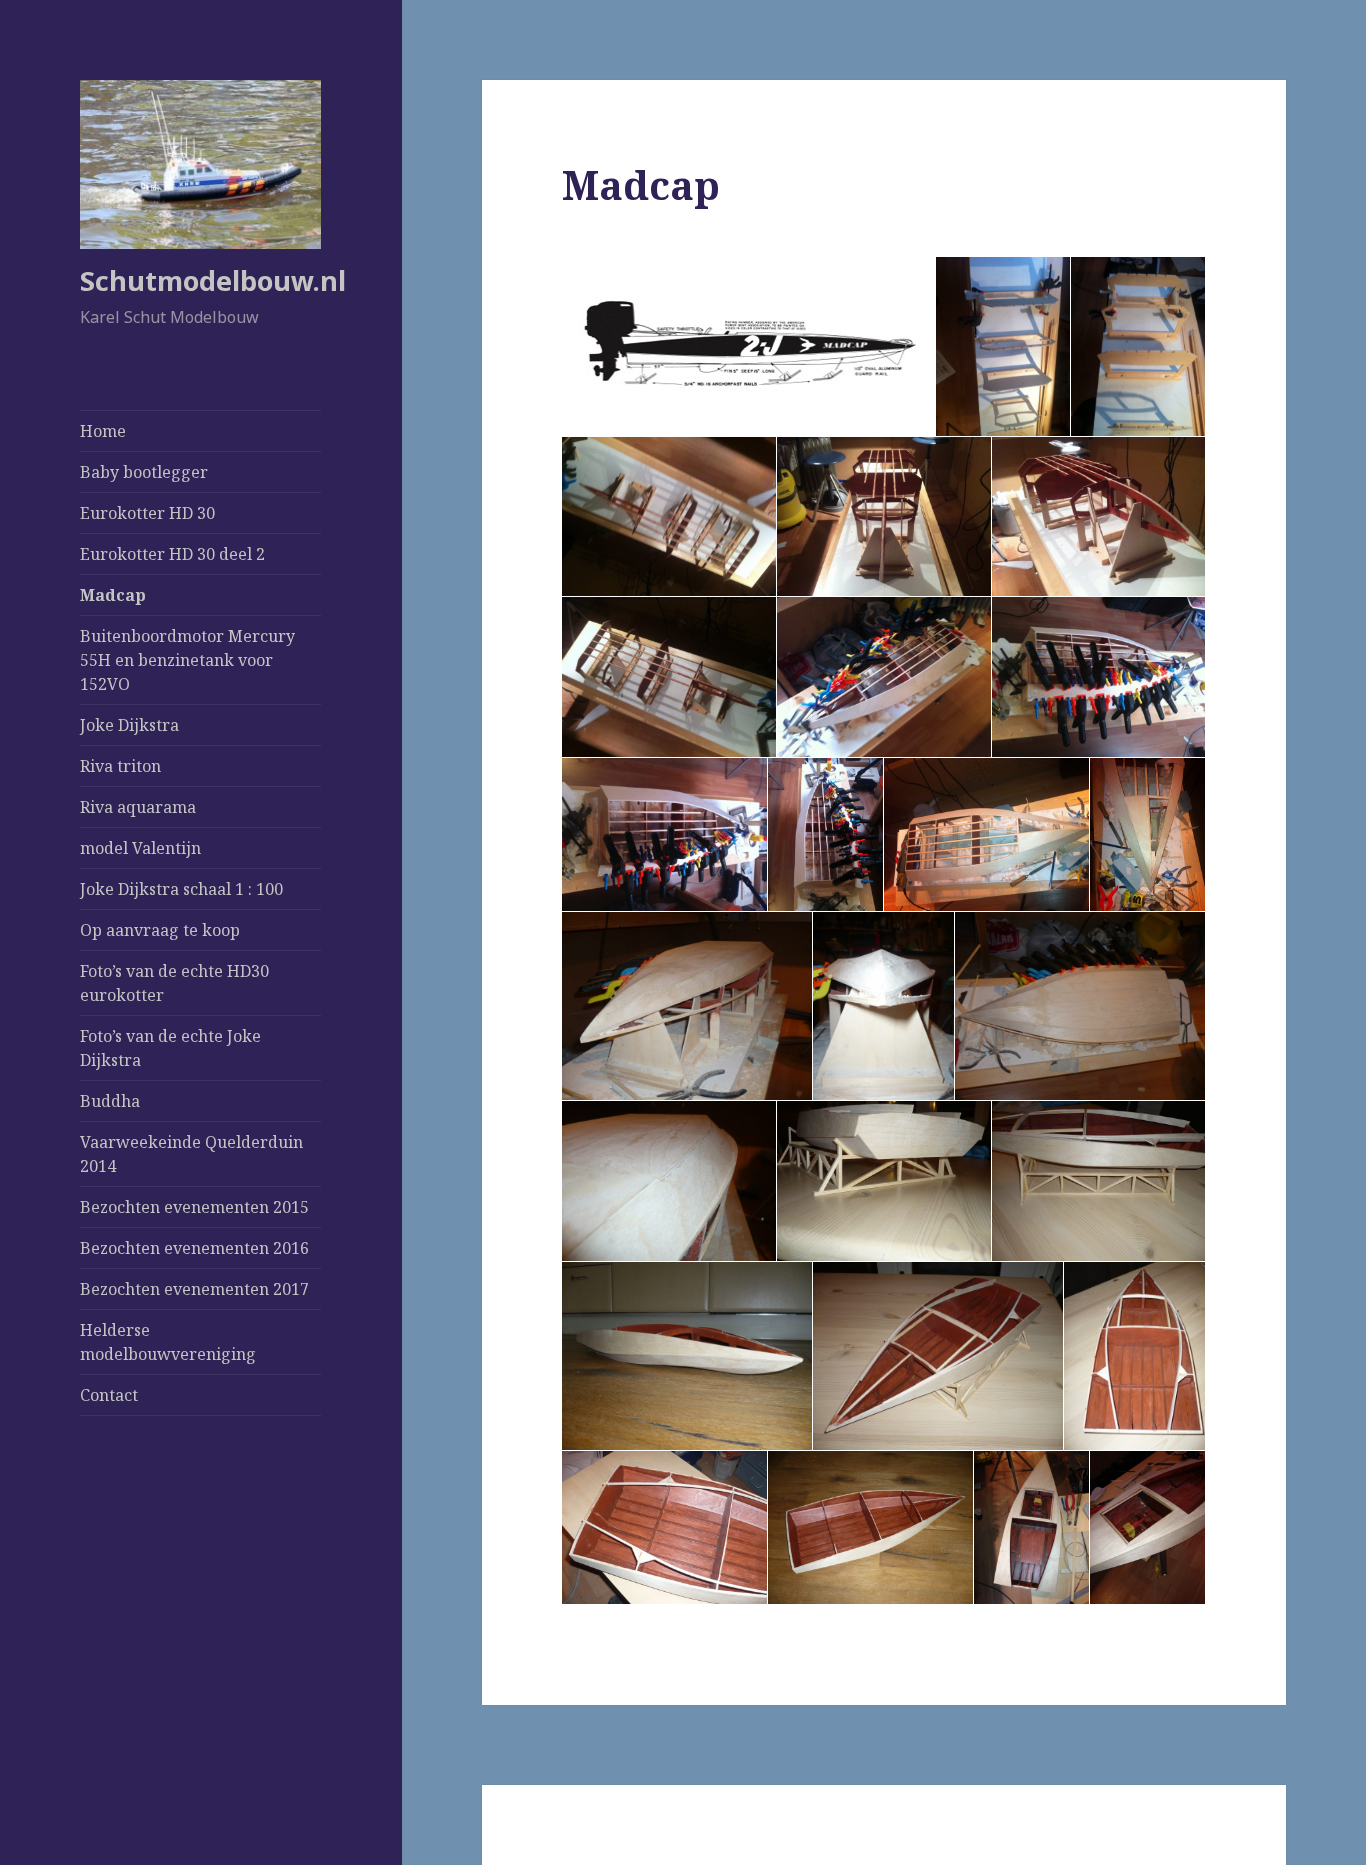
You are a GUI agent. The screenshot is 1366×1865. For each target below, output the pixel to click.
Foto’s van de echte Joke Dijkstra (170, 1048)
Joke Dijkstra (129, 725)
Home (103, 431)
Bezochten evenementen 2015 (194, 1207)
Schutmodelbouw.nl (213, 280)
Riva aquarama (138, 807)
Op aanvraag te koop (160, 930)
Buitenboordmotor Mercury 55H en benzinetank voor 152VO (187, 660)
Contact (109, 1395)
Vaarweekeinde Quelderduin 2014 (191, 1154)
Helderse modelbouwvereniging (168, 1342)
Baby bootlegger (144, 472)
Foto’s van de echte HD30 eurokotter (174, 983)
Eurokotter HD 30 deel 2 (172, 554)
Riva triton (120, 766)
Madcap (113, 595)
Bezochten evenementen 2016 (194, 1248)
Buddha (110, 1101)
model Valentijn (140, 848)
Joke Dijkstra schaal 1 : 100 (181, 889)
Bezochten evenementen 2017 (194, 1289)
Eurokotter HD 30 (147, 513)
